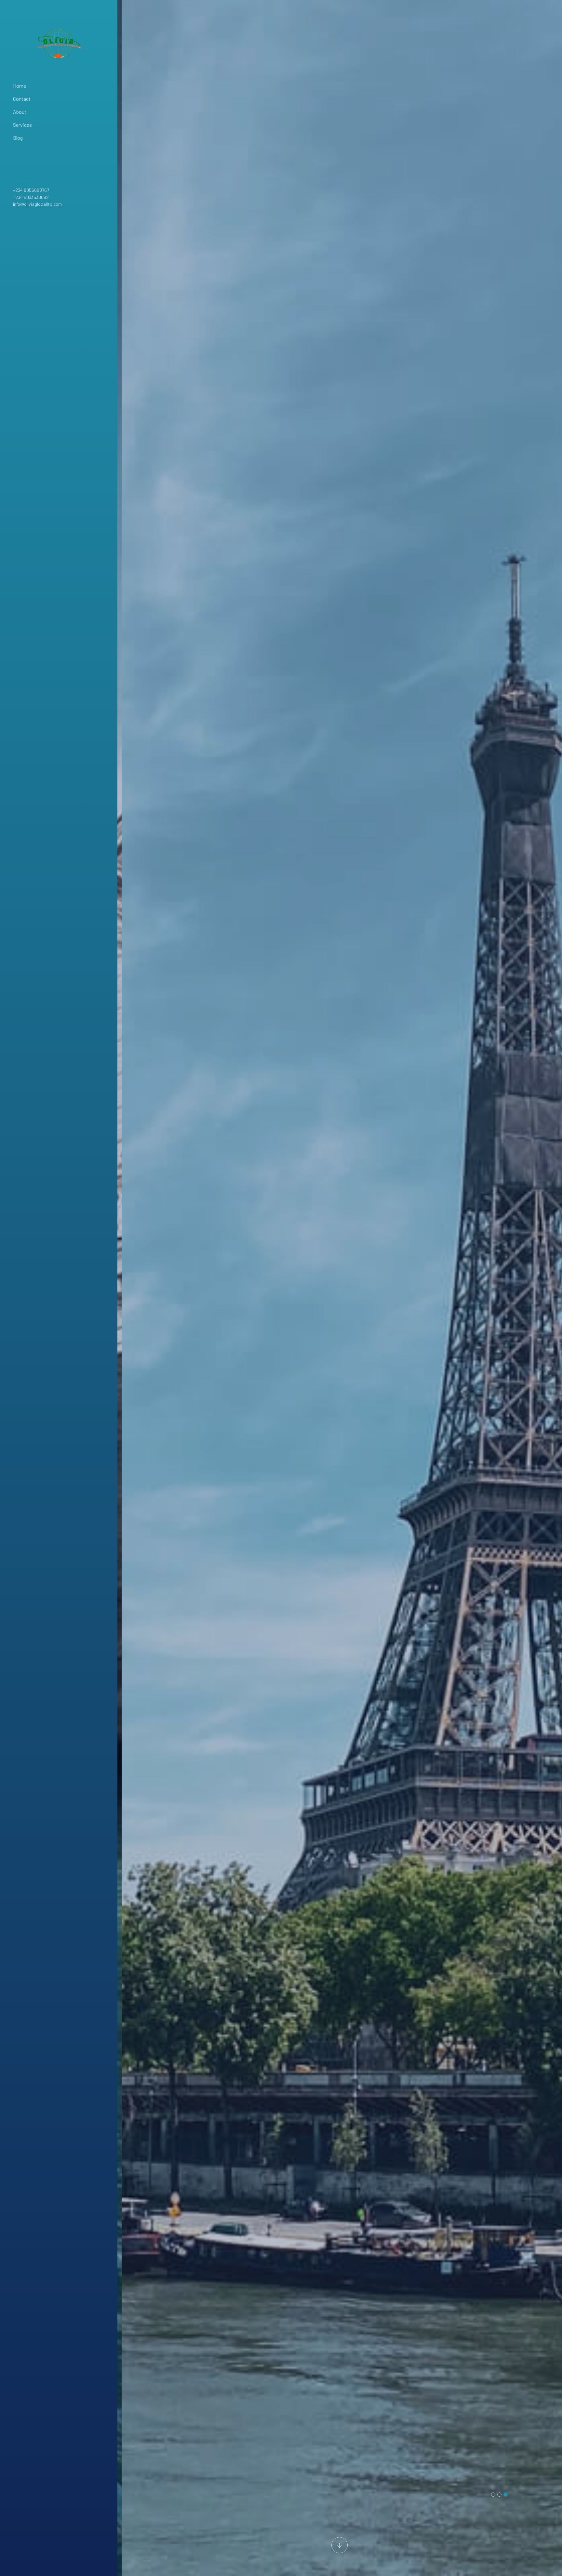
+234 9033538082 (31, 197)
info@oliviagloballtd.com (37, 204)
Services (22, 125)
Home (20, 86)
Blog (18, 138)
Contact (22, 99)
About (20, 112)
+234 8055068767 (31, 190)
